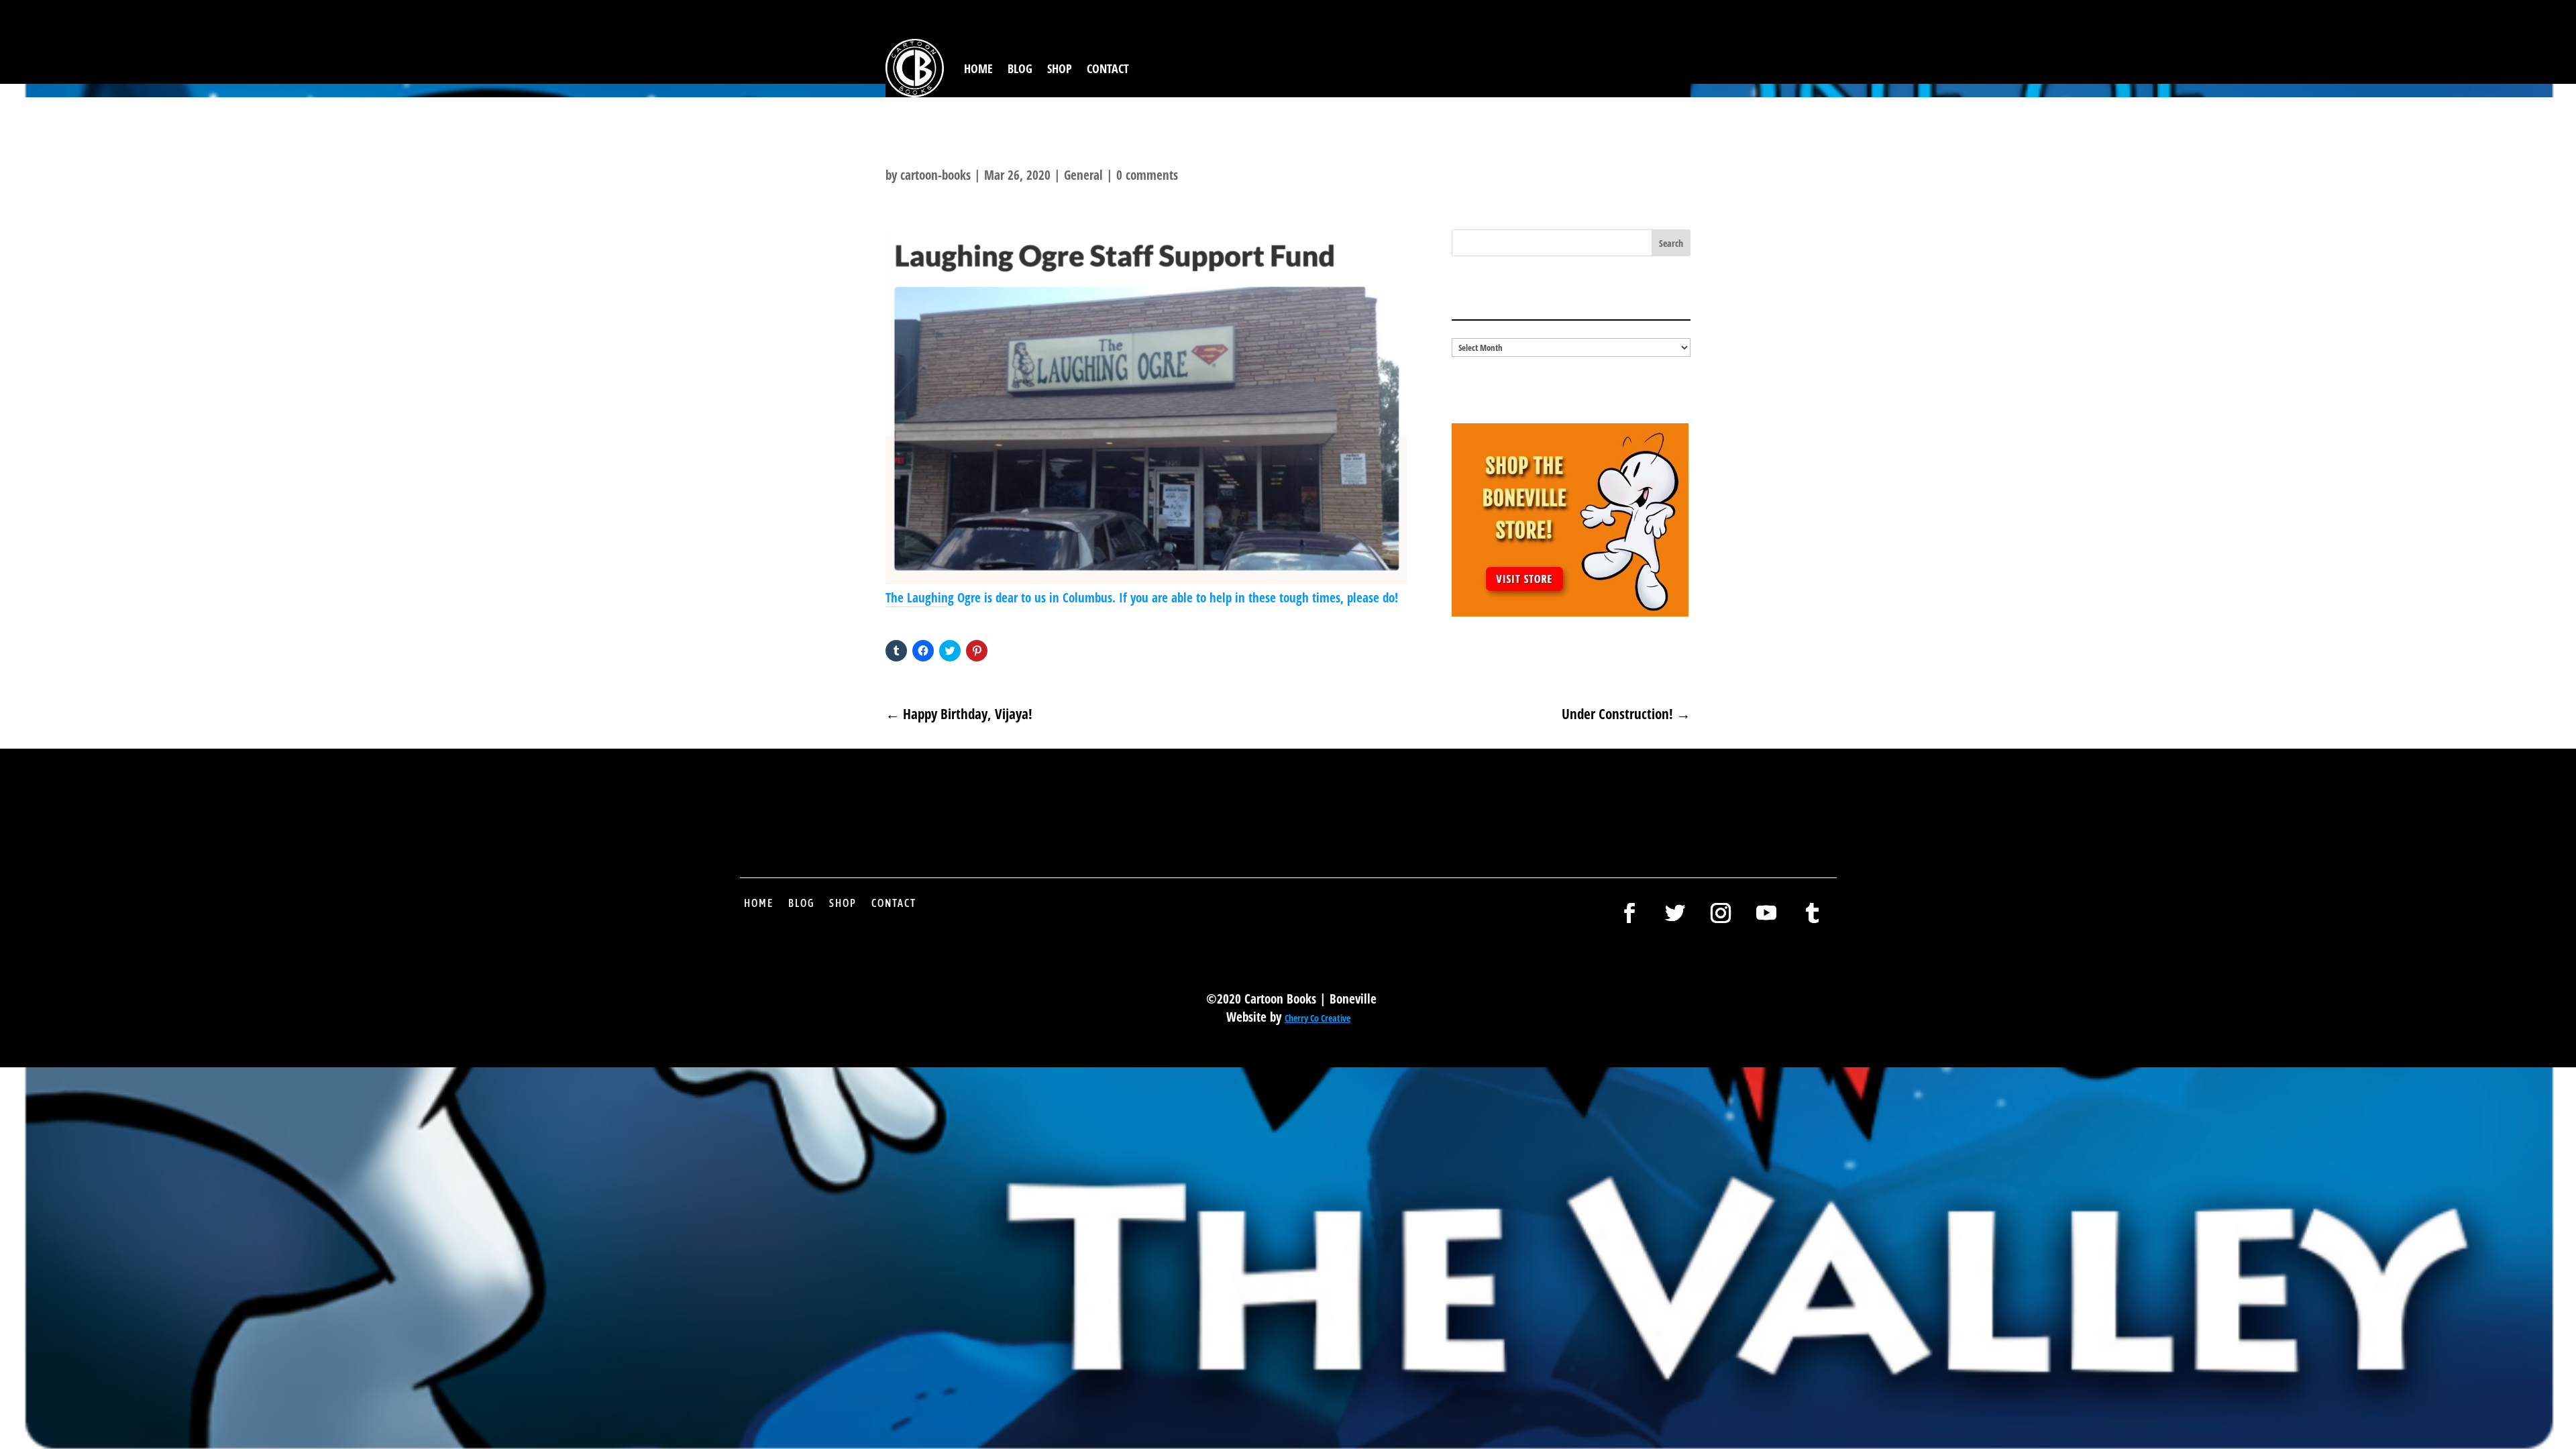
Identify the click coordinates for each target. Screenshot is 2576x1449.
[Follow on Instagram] (1721, 913)
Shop (1060, 68)
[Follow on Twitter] (1675, 913)
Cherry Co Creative (1318, 1018)
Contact (1108, 68)
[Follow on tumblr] (1812, 913)
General (1083, 175)
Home (978, 68)
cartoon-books (935, 175)
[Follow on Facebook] (1629, 913)
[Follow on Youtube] (1766, 913)
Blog (1020, 68)
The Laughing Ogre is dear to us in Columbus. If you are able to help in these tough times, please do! (1142, 598)
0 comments (1147, 175)
